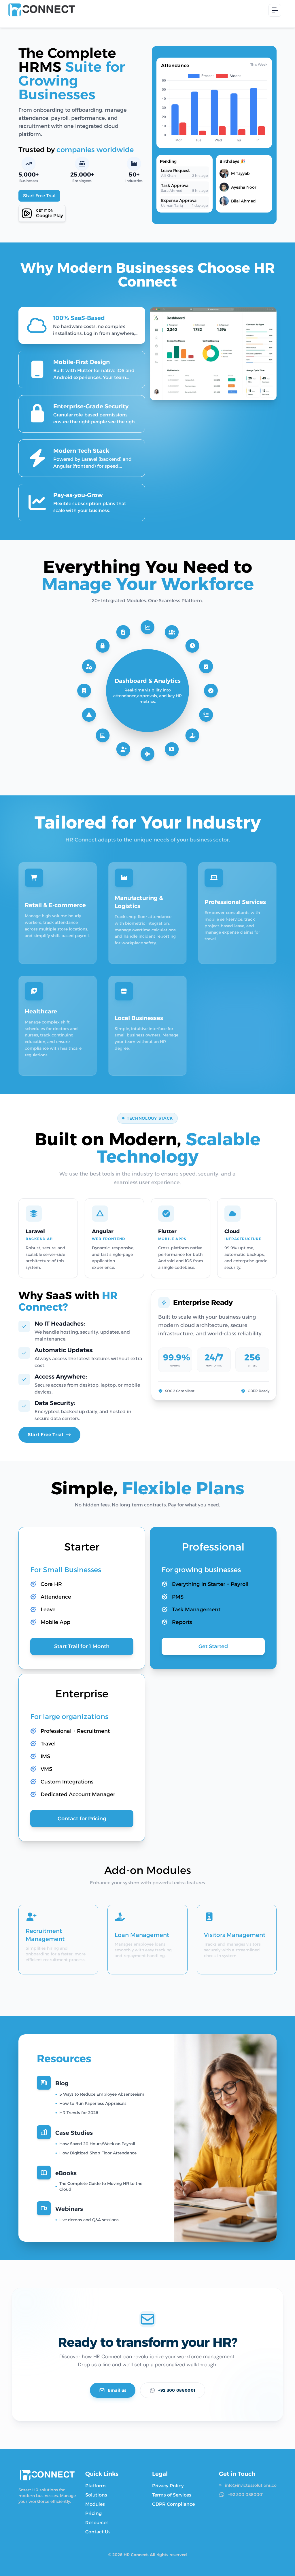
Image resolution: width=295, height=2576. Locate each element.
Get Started (213, 1646)
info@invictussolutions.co (251, 2485)
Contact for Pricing (82, 1819)
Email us (117, 2390)
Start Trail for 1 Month (82, 1646)
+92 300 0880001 (177, 2390)
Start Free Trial (39, 196)
